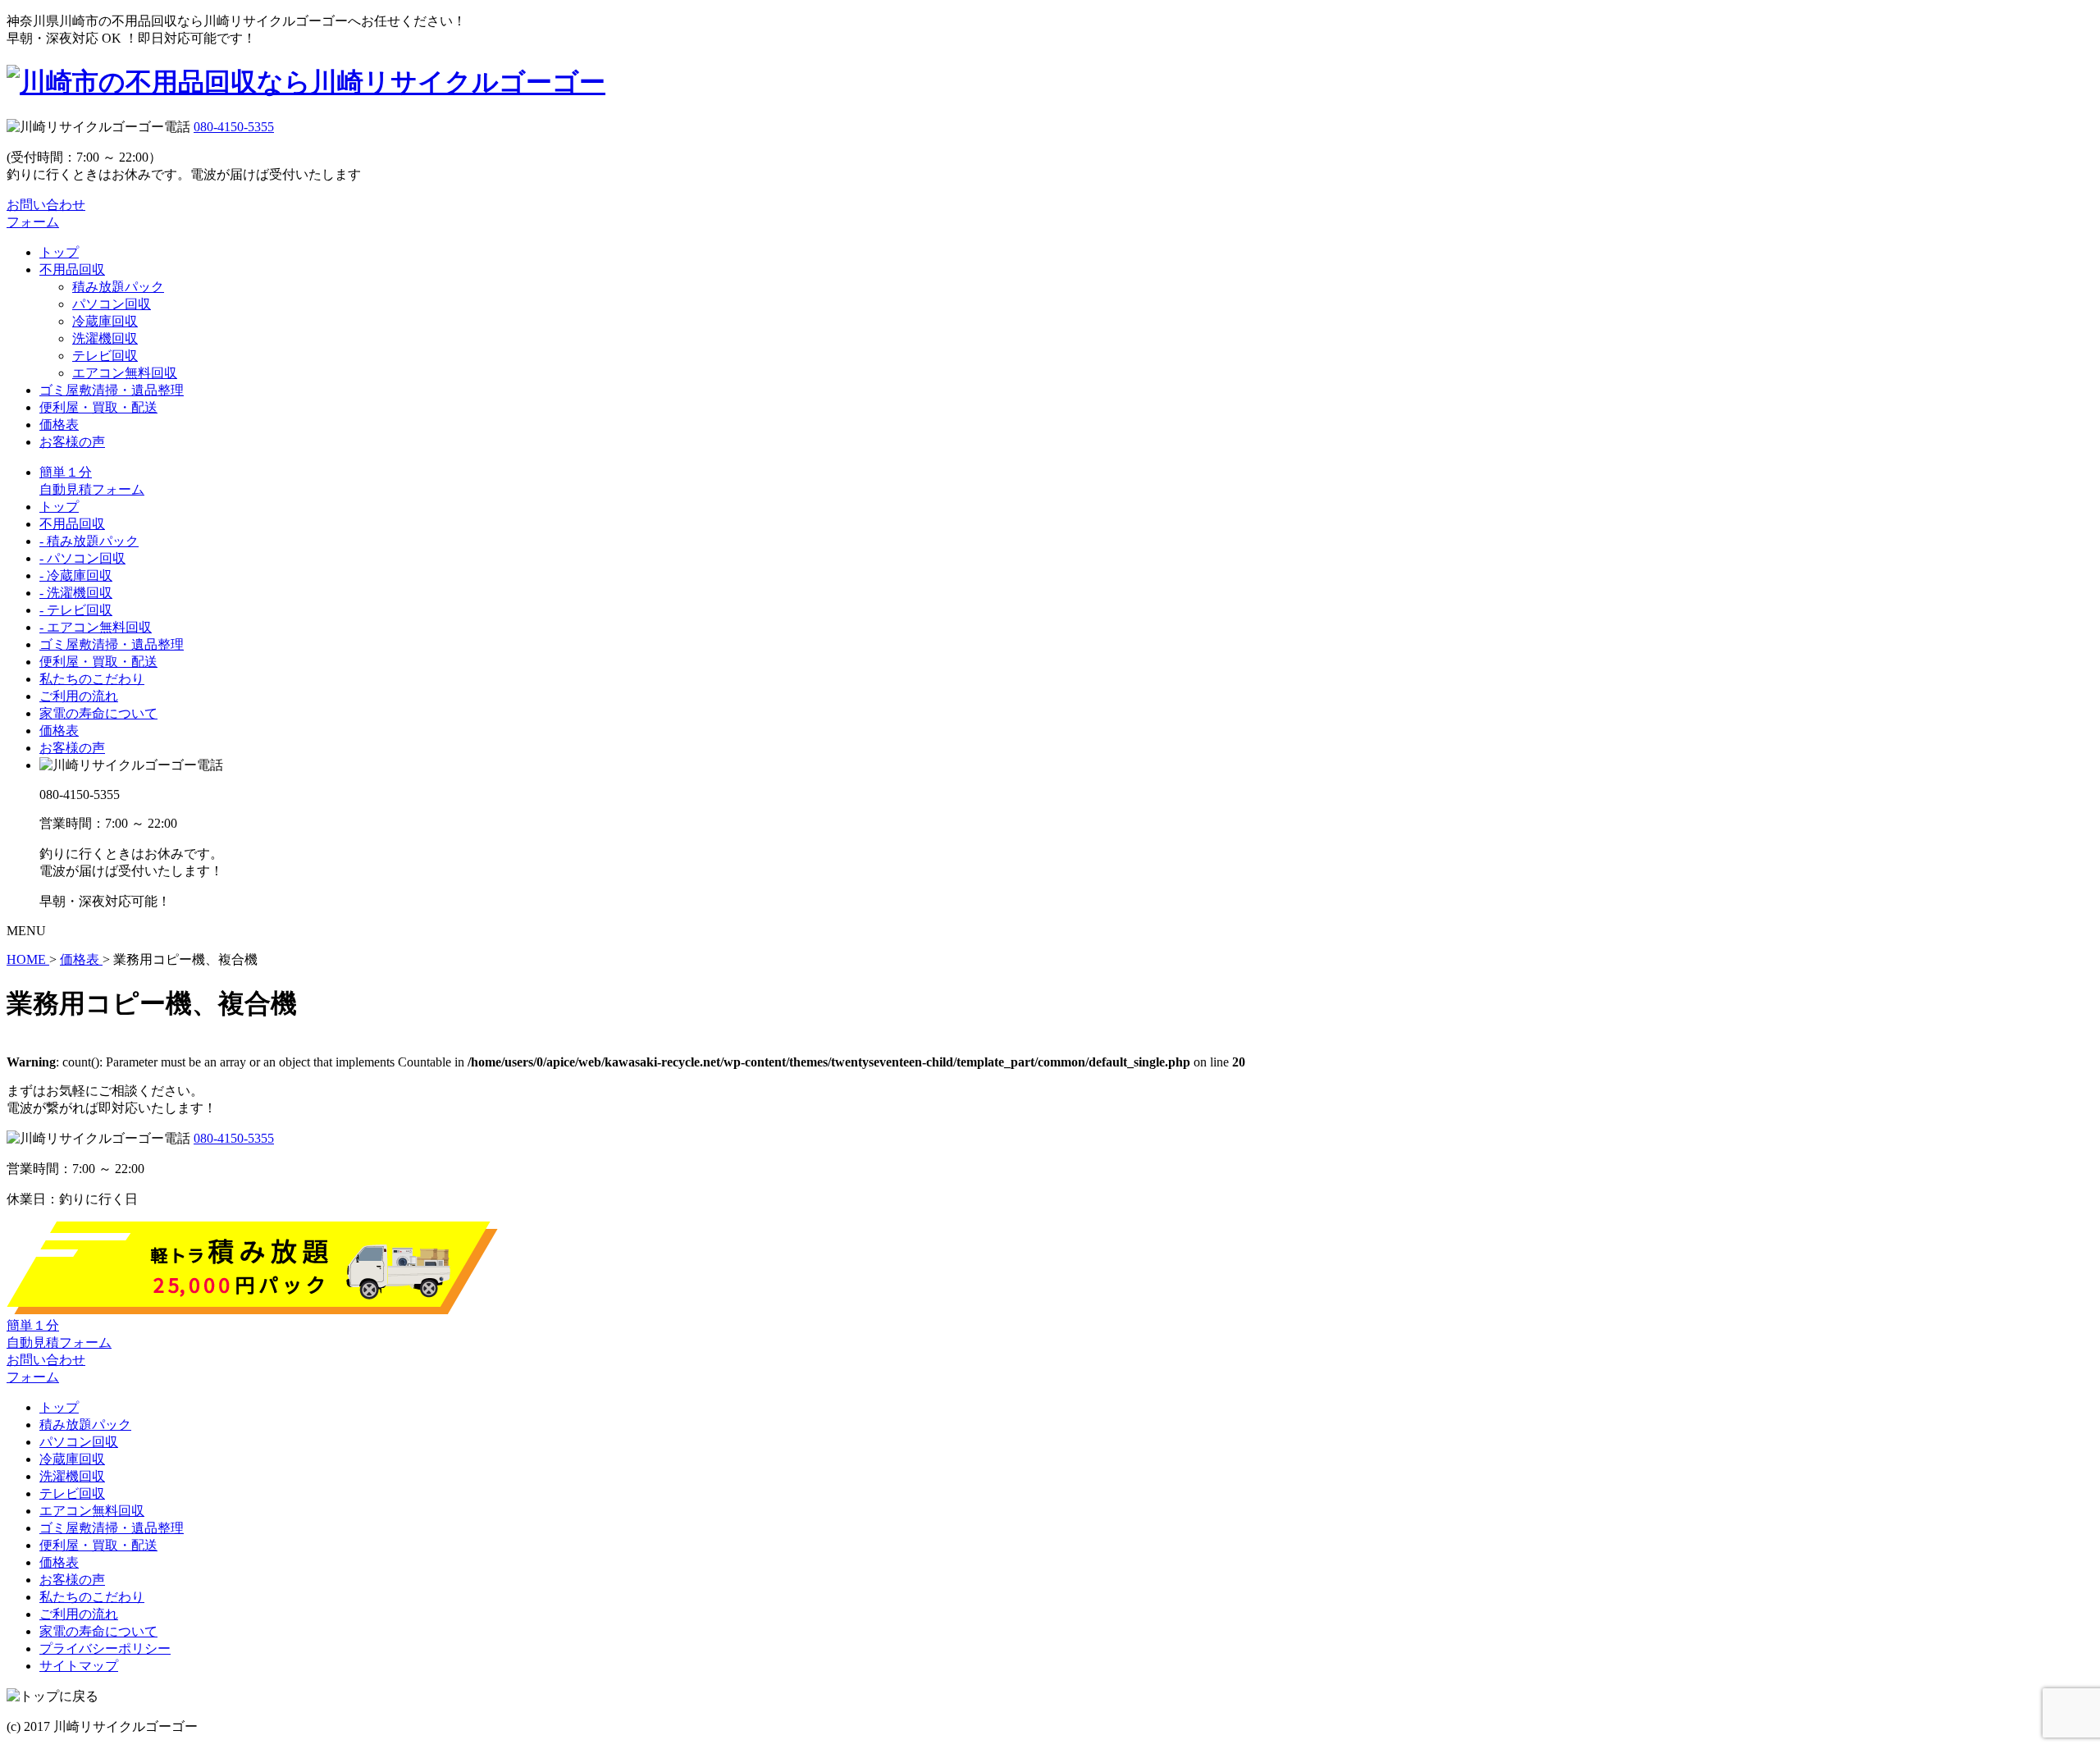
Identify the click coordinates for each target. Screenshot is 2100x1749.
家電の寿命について (98, 713)
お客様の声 (72, 442)
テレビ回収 (105, 356)
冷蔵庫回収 (105, 321)
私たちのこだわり (92, 679)
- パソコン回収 (82, 558)
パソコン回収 (112, 304)
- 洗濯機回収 (76, 593)
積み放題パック (118, 287)
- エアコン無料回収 (96, 627)
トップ (59, 252)
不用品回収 (72, 269)
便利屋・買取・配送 (98, 407)
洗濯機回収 (105, 338)
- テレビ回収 (76, 610)
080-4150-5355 (234, 127)
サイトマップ (79, 1666)
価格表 (59, 425)
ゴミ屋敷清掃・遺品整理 (112, 390)
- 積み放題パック (89, 541)
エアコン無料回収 (125, 373)
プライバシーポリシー (105, 1649)
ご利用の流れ (79, 696)
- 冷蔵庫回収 (76, 575)
